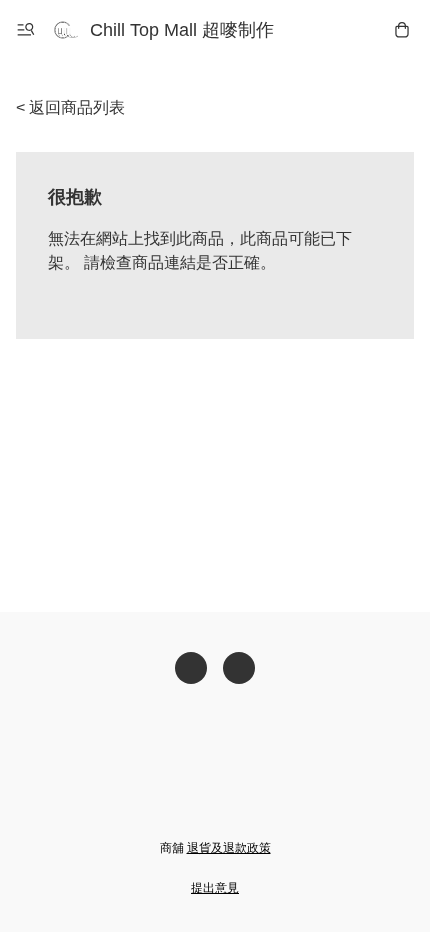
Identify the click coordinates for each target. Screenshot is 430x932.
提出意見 (215, 888)
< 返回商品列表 (70, 107)
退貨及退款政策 (229, 848)
